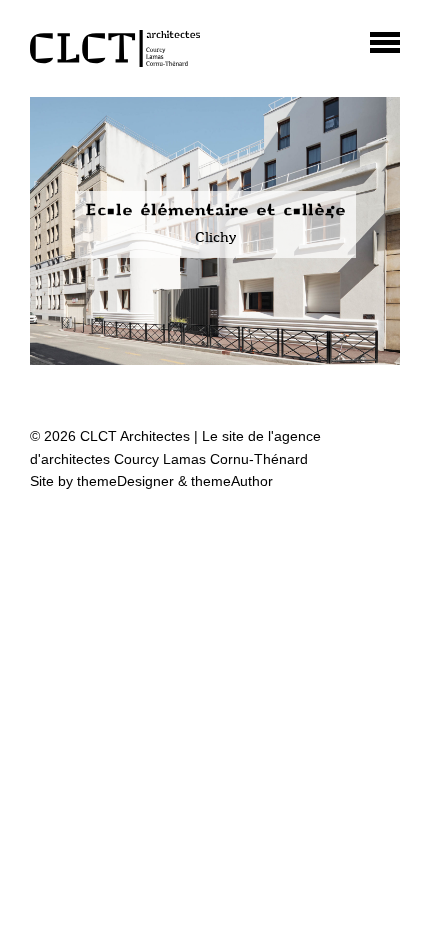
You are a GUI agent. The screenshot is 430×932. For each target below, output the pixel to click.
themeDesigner (125, 481)
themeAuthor (232, 481)
